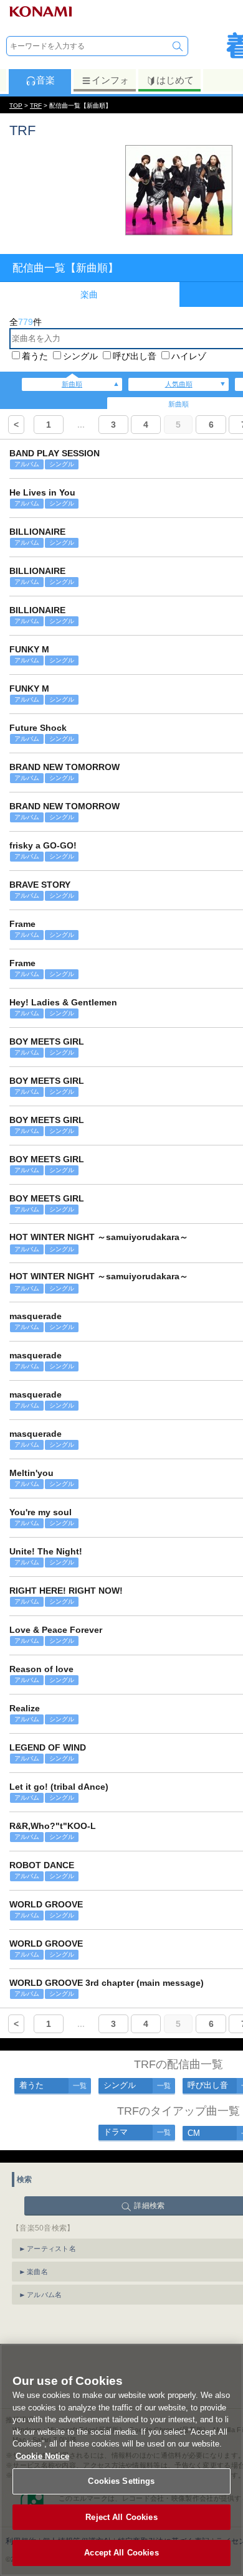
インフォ (110, 80)
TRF (36, 106)
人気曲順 (179, 384)
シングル (80, 356)
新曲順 (72, 384)
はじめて (175, 80)
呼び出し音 (135, 356)
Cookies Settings (121, 2481)
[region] (121, 2460)
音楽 (45, 80)
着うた (35, 356)
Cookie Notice (42, 2456)
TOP (16, 106)
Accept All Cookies (121, 2553)
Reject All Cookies (121, 2517)
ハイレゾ (189, 356)
